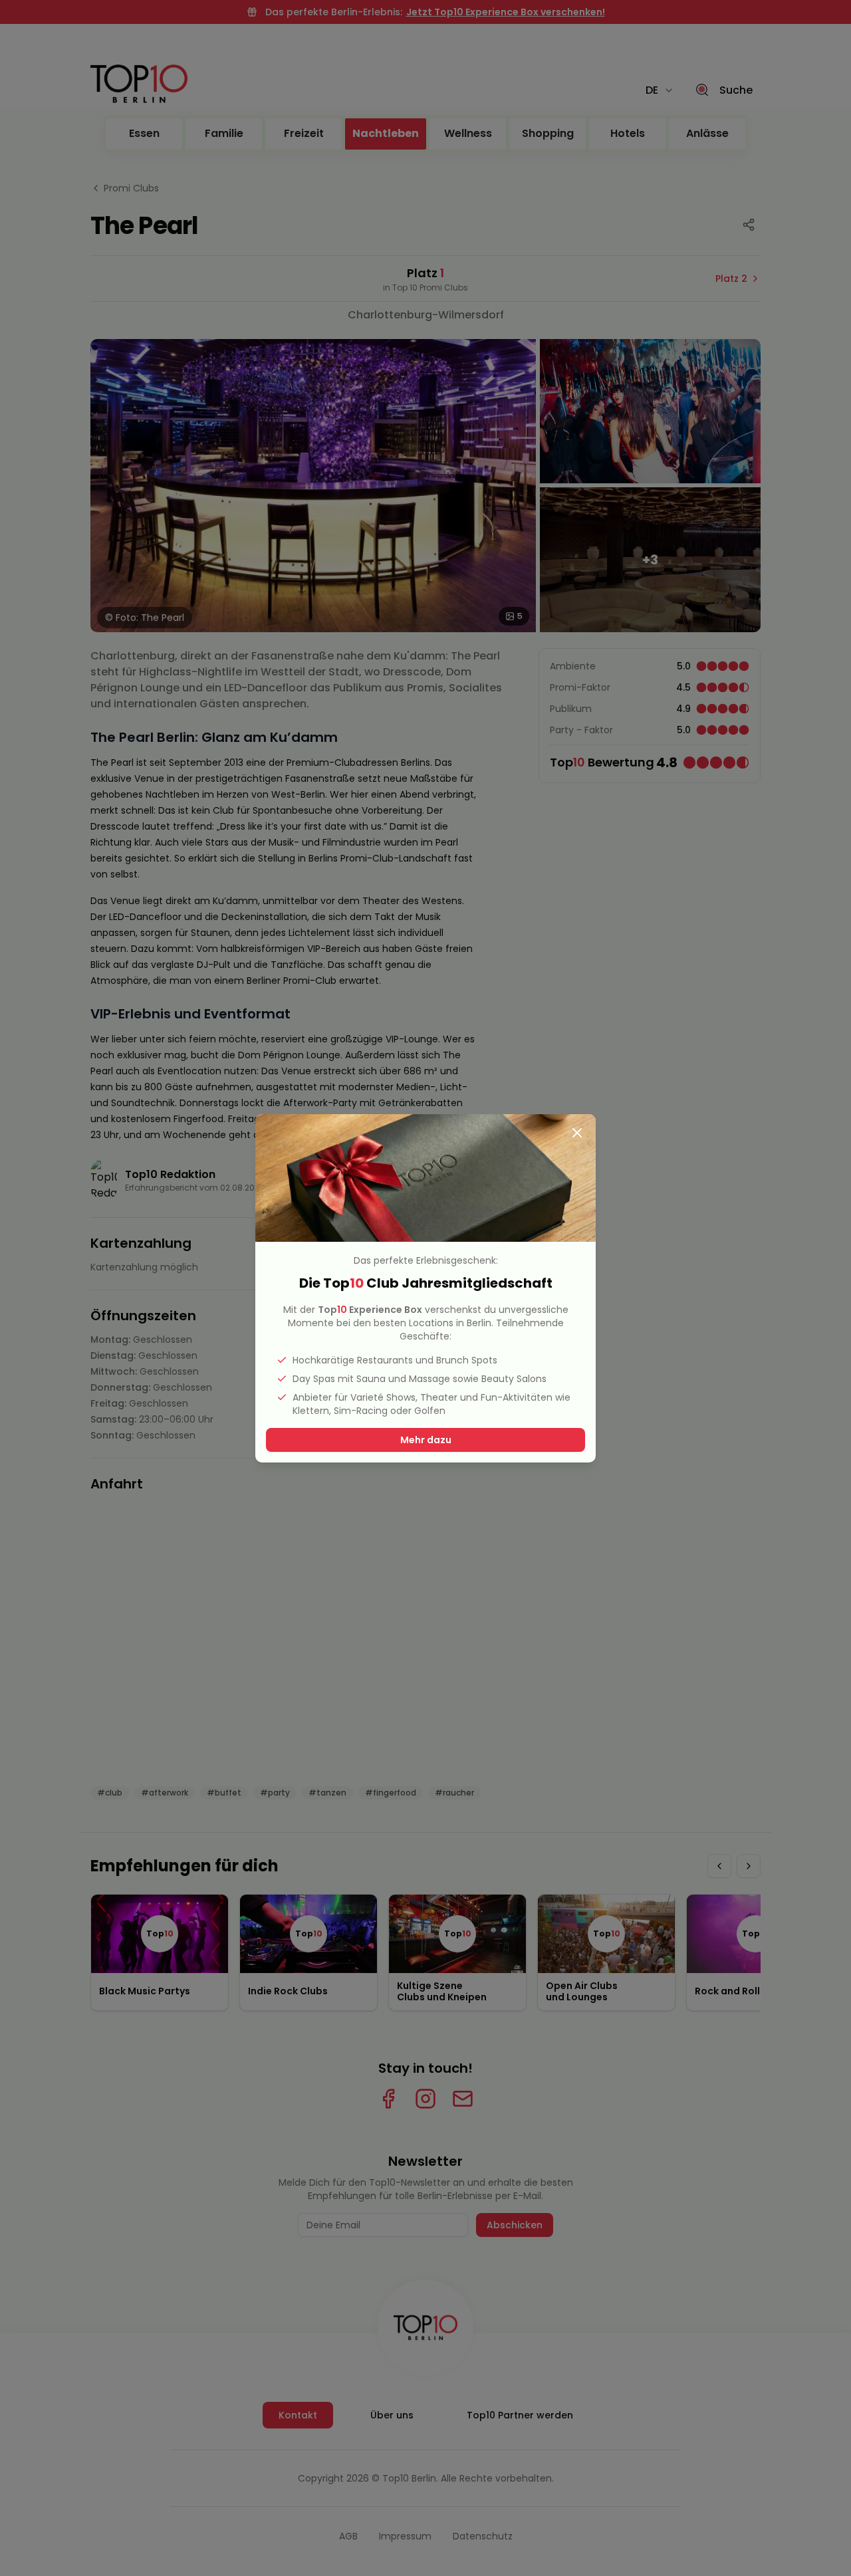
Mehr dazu (426, 1440)
